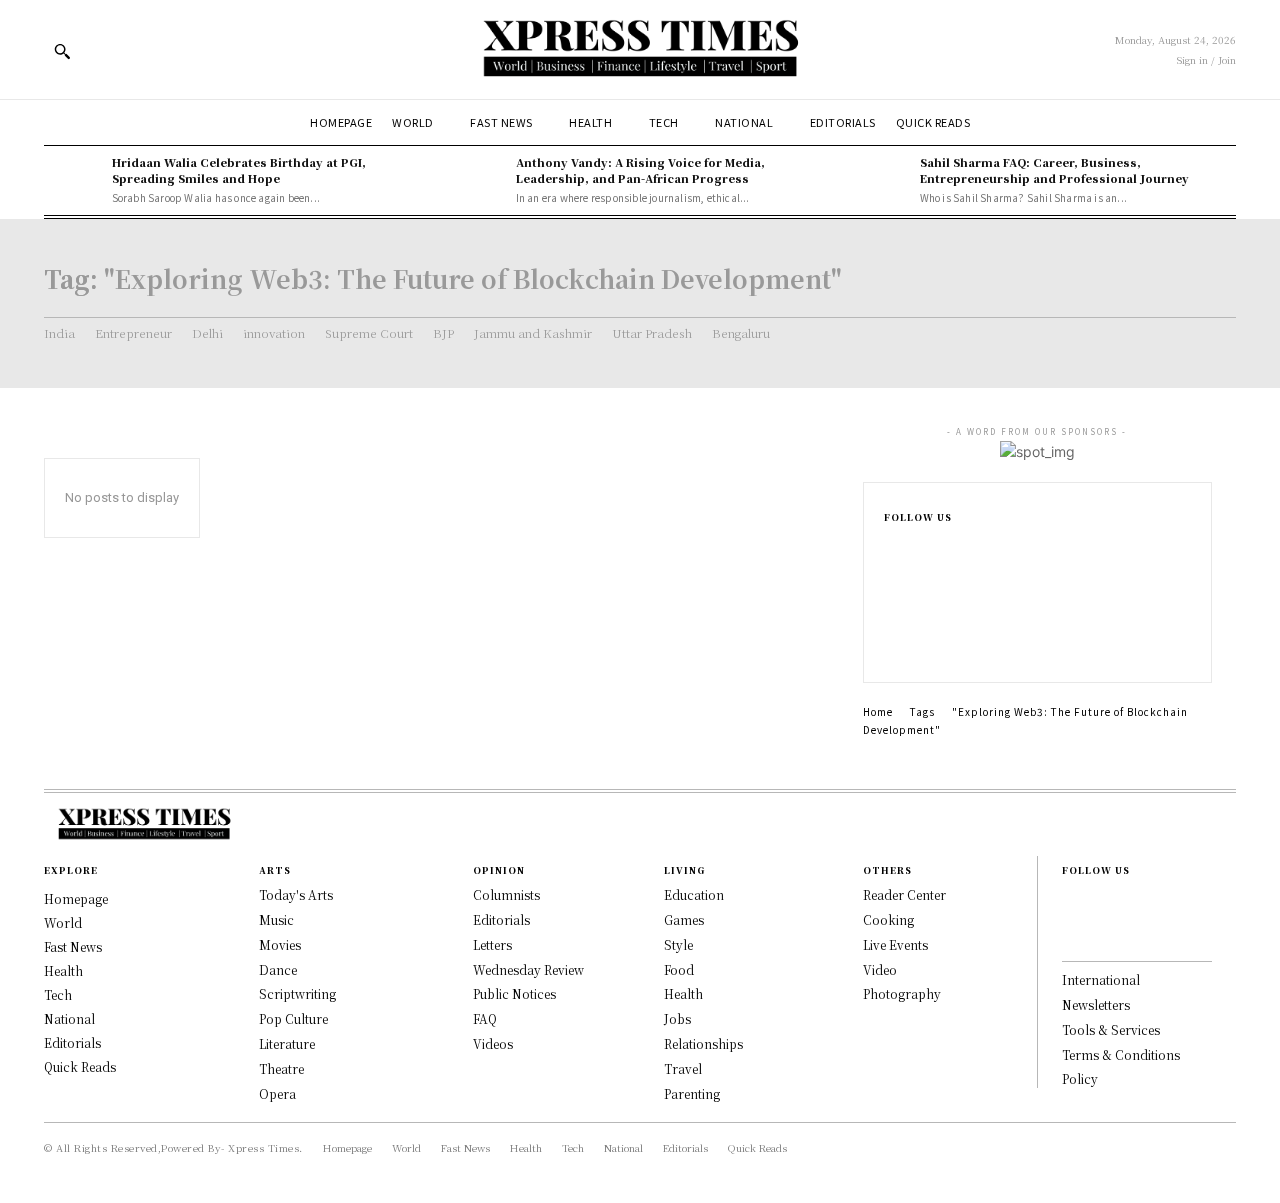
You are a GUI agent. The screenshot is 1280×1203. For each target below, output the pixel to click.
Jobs (677, 1018)
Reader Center (904, 894)
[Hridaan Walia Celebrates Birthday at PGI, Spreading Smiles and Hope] (73, 180)
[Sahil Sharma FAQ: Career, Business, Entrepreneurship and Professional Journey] (881, 180)
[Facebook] (890, 550)
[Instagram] (890, 582)
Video (880, 969)
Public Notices (514, 993)
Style (678, 944)
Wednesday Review (528, 969)
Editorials (501, 919)
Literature (287, 1043)
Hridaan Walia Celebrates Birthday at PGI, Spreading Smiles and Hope (239, 169)
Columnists (506, 894)
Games (684, 919)
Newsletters (1096, 1004)
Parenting (692, 1093)
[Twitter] (890, 646)
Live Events (895, 944)
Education (694, 894)
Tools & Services (1111, 1029)
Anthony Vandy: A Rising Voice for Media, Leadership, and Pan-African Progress (640, 169)
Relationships (703, 1043)
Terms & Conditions (1121, 1054)
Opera (277, 1093)
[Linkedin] (890, 614)
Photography (902, 993)
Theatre (281, 1068)
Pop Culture (293, 1018)
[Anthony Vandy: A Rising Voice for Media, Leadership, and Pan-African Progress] (477, 180)
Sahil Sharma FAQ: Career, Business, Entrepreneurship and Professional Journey (1054, 169)
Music (276, 919)
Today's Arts (296, 894)
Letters (492, 944)
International (1101, 979)
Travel (683, 1068)
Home (878, 711)
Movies (280, 944)
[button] (62, 51)
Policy (1080, 1078)
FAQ (485, 1018)
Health (683, 993)
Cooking (888, 919)
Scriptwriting (297, 993)
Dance (278, 969)
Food (679, 969)
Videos (493, 1043)
